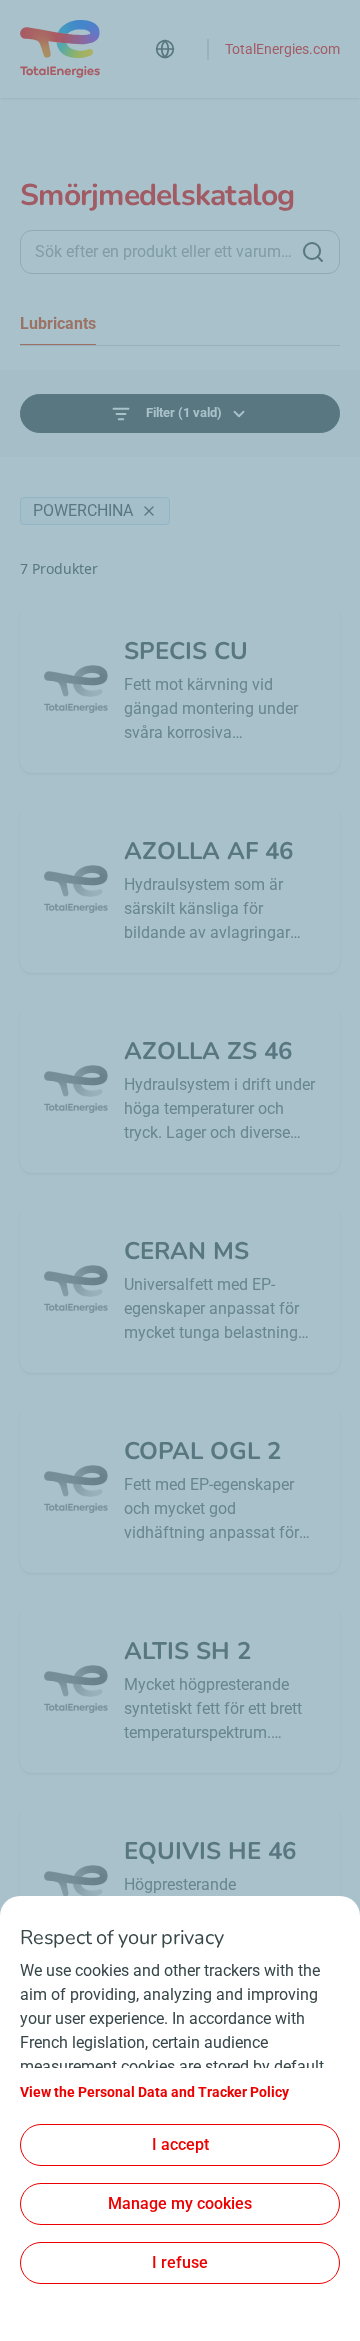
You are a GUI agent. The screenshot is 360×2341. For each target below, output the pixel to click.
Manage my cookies (180, 2203)
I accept (180, 2144)
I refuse (180, 2262)
